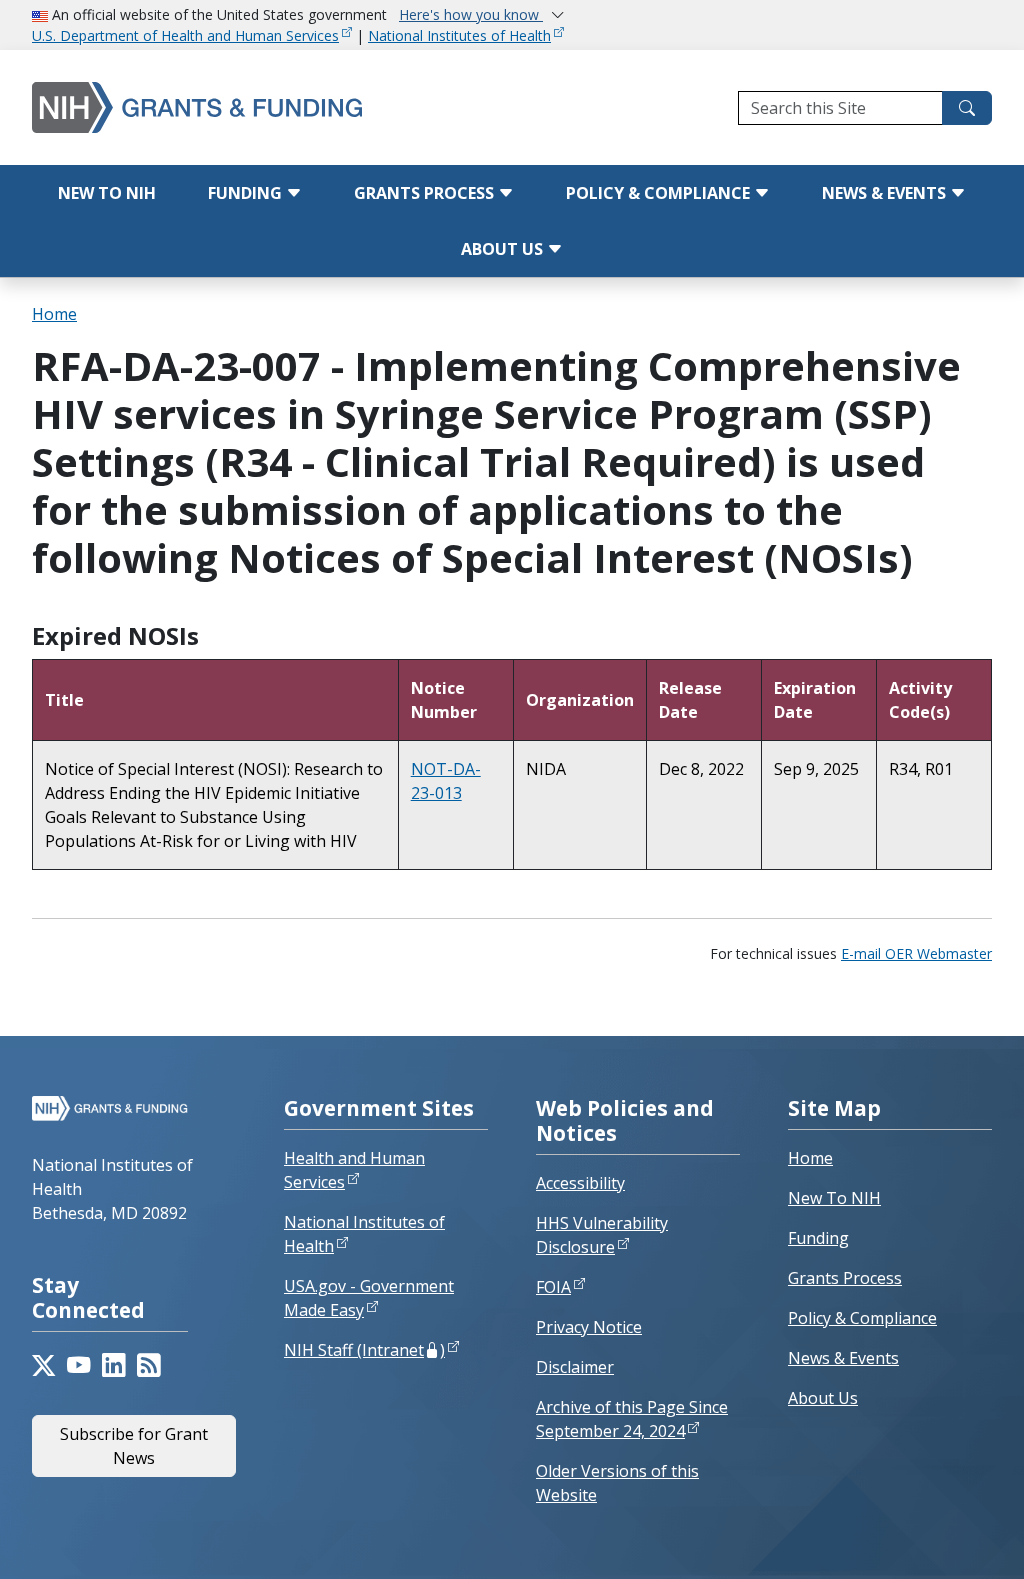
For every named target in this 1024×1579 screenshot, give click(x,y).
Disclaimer (575, 1367)
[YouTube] (78, 1365)
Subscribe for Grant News (134, 1446)
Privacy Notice (589, 1327)
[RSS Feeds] (148, 1365)
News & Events (886, 193)
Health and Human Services (354, 1170)
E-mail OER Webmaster (916, 953)
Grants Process (426, 193)
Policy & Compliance (660, 193)
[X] (43, 1365)
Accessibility (580, 1183)
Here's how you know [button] (471, 14)
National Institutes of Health (459, 35)
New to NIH (107, 193)
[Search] (967, 108)
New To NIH (834, 1198)
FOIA (553, 1287)
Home (54, 314)
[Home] (205, 107)
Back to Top (935, 1540)
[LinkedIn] (113, 1365)
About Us (504, 249)
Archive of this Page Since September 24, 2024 (632, 1419)
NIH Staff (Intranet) (364, 1350)
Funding (247, 193)
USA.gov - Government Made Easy (369, 1298)
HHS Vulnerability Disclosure (602, 1235)
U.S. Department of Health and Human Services (185, 35)
